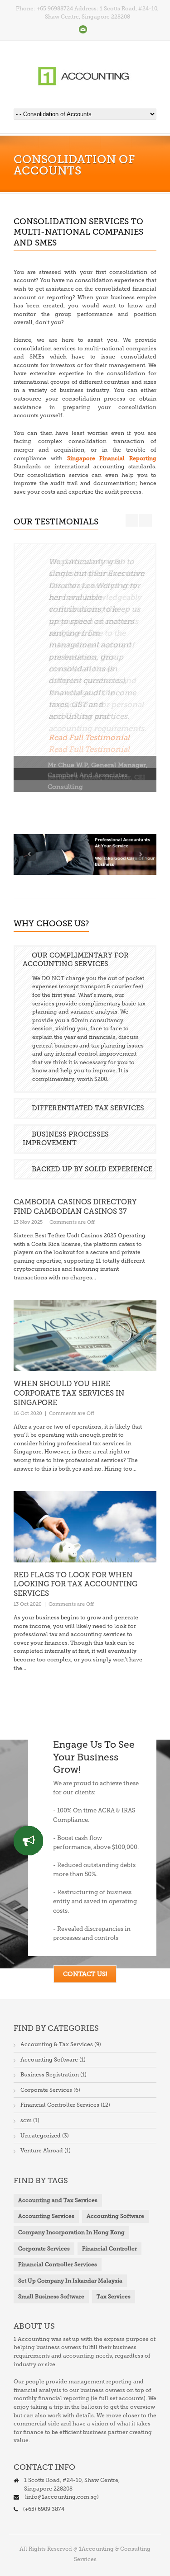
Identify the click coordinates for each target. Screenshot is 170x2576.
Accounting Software (49, 2060)
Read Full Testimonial (89, 737)
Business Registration (50, 2075)
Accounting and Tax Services (58, 2200)
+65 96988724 (55, 9)
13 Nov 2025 (28, 1222)
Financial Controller (109, 2249)
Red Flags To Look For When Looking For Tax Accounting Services (75, 1584)
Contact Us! (85, 1974)
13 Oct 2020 (28, 1604)
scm (26, 2120)
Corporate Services (46, 2090)
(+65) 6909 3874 (44, 2509)
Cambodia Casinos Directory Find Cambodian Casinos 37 (75, 1207)
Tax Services (114, 2297)
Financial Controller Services (60, 2105)
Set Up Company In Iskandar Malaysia (70, 2281)
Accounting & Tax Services (57, 2044)
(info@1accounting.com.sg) (62, 2497)
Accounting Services (46, 2216)
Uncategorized (41, 2136)
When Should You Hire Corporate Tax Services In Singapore (69, 1393)
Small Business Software (51, 2297)
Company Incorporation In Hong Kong (71, 2232)
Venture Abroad (42, 2151)
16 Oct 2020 (28, 1413)
